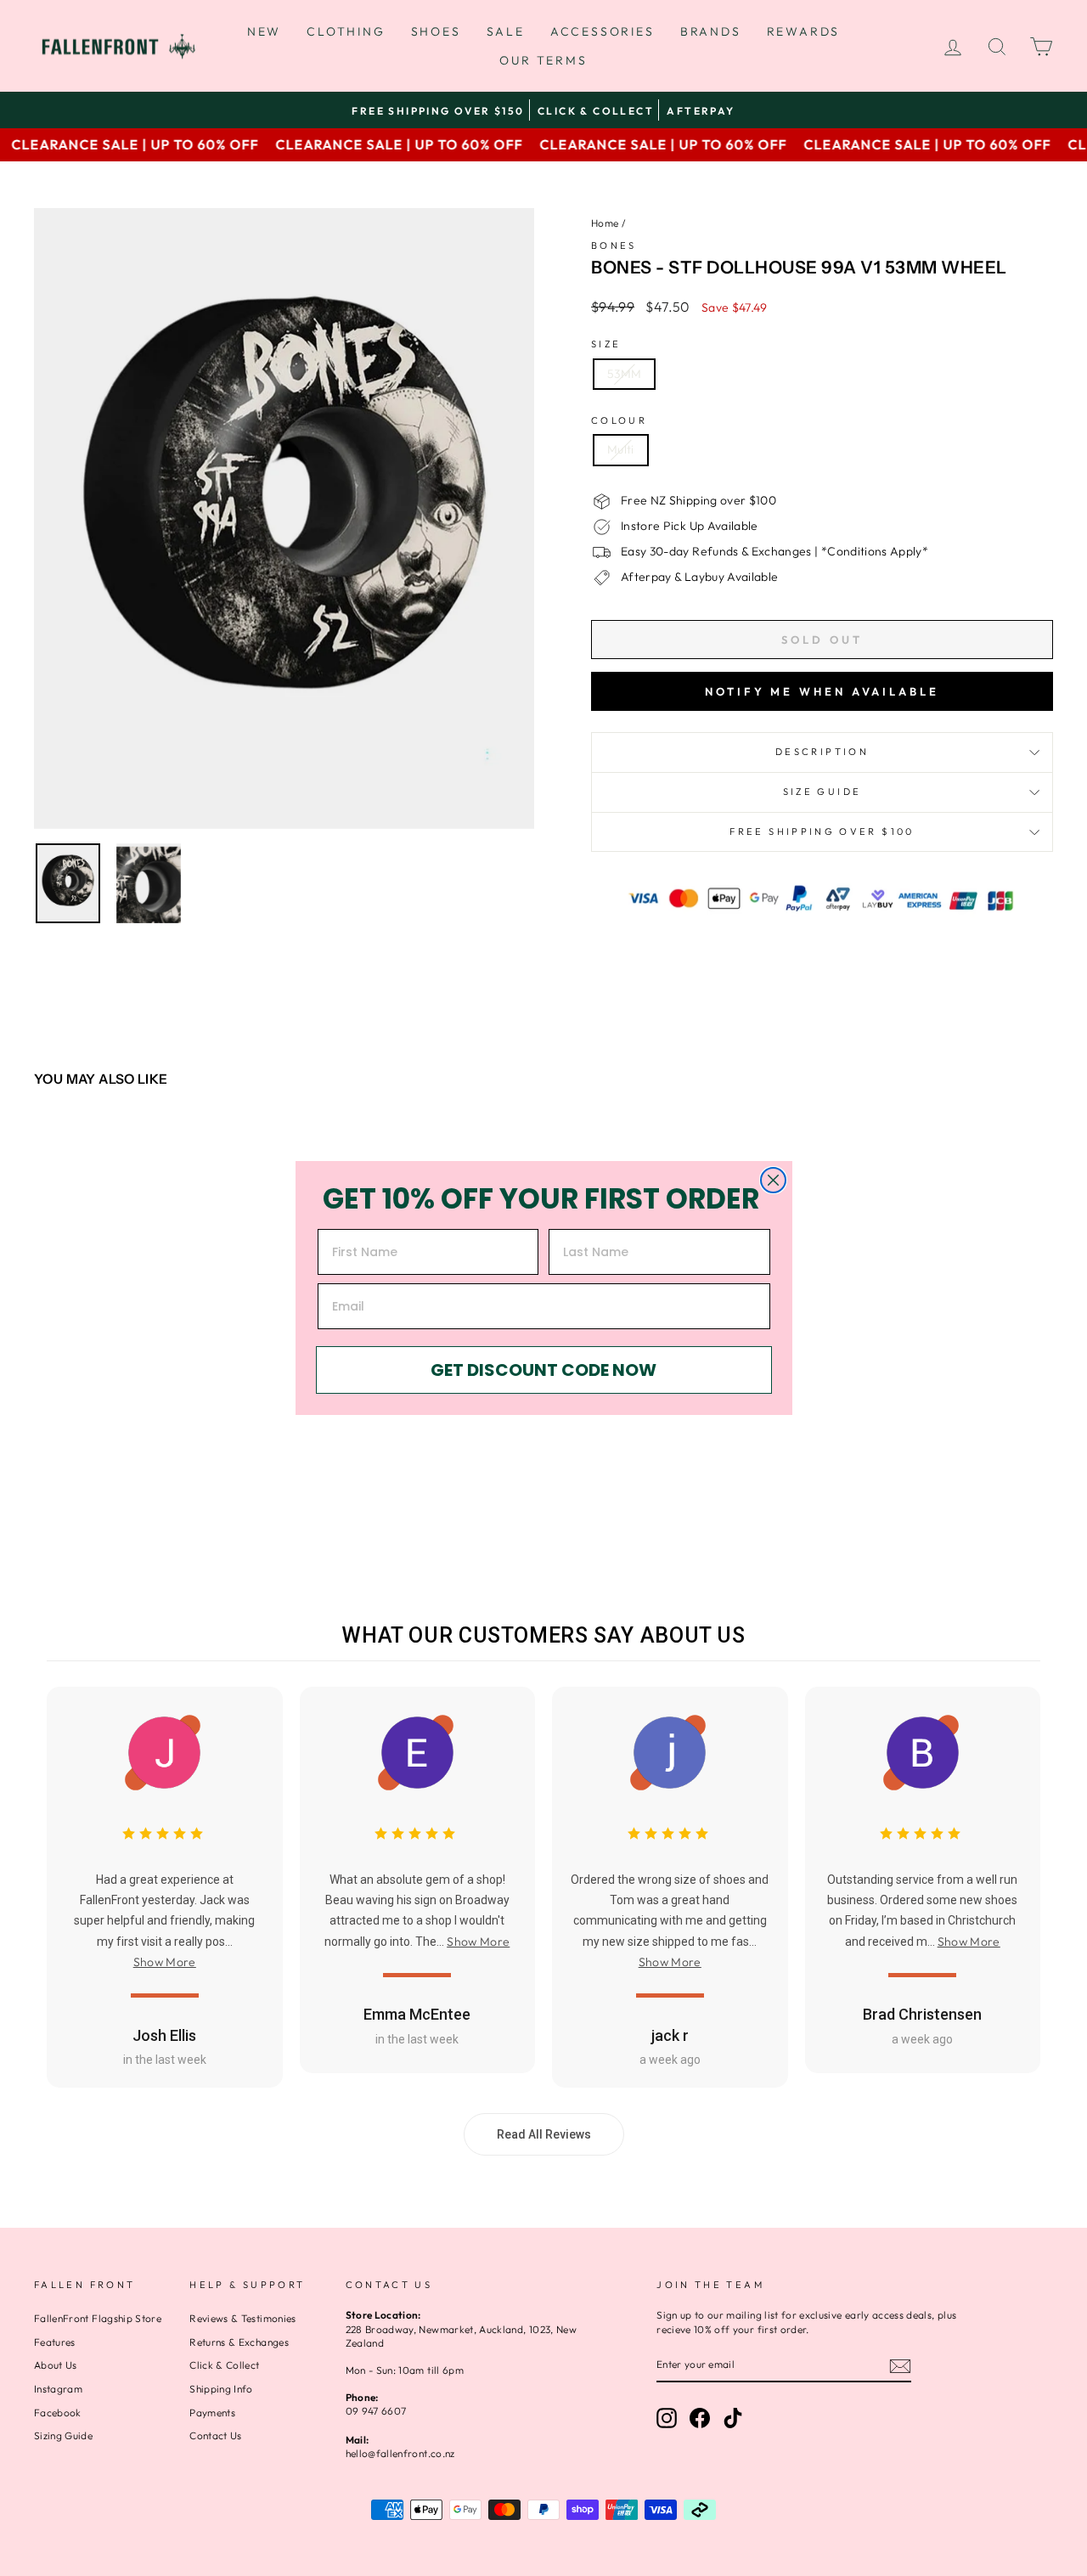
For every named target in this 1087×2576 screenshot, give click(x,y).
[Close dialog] (773, 1180)
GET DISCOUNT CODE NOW (543, 1370)
